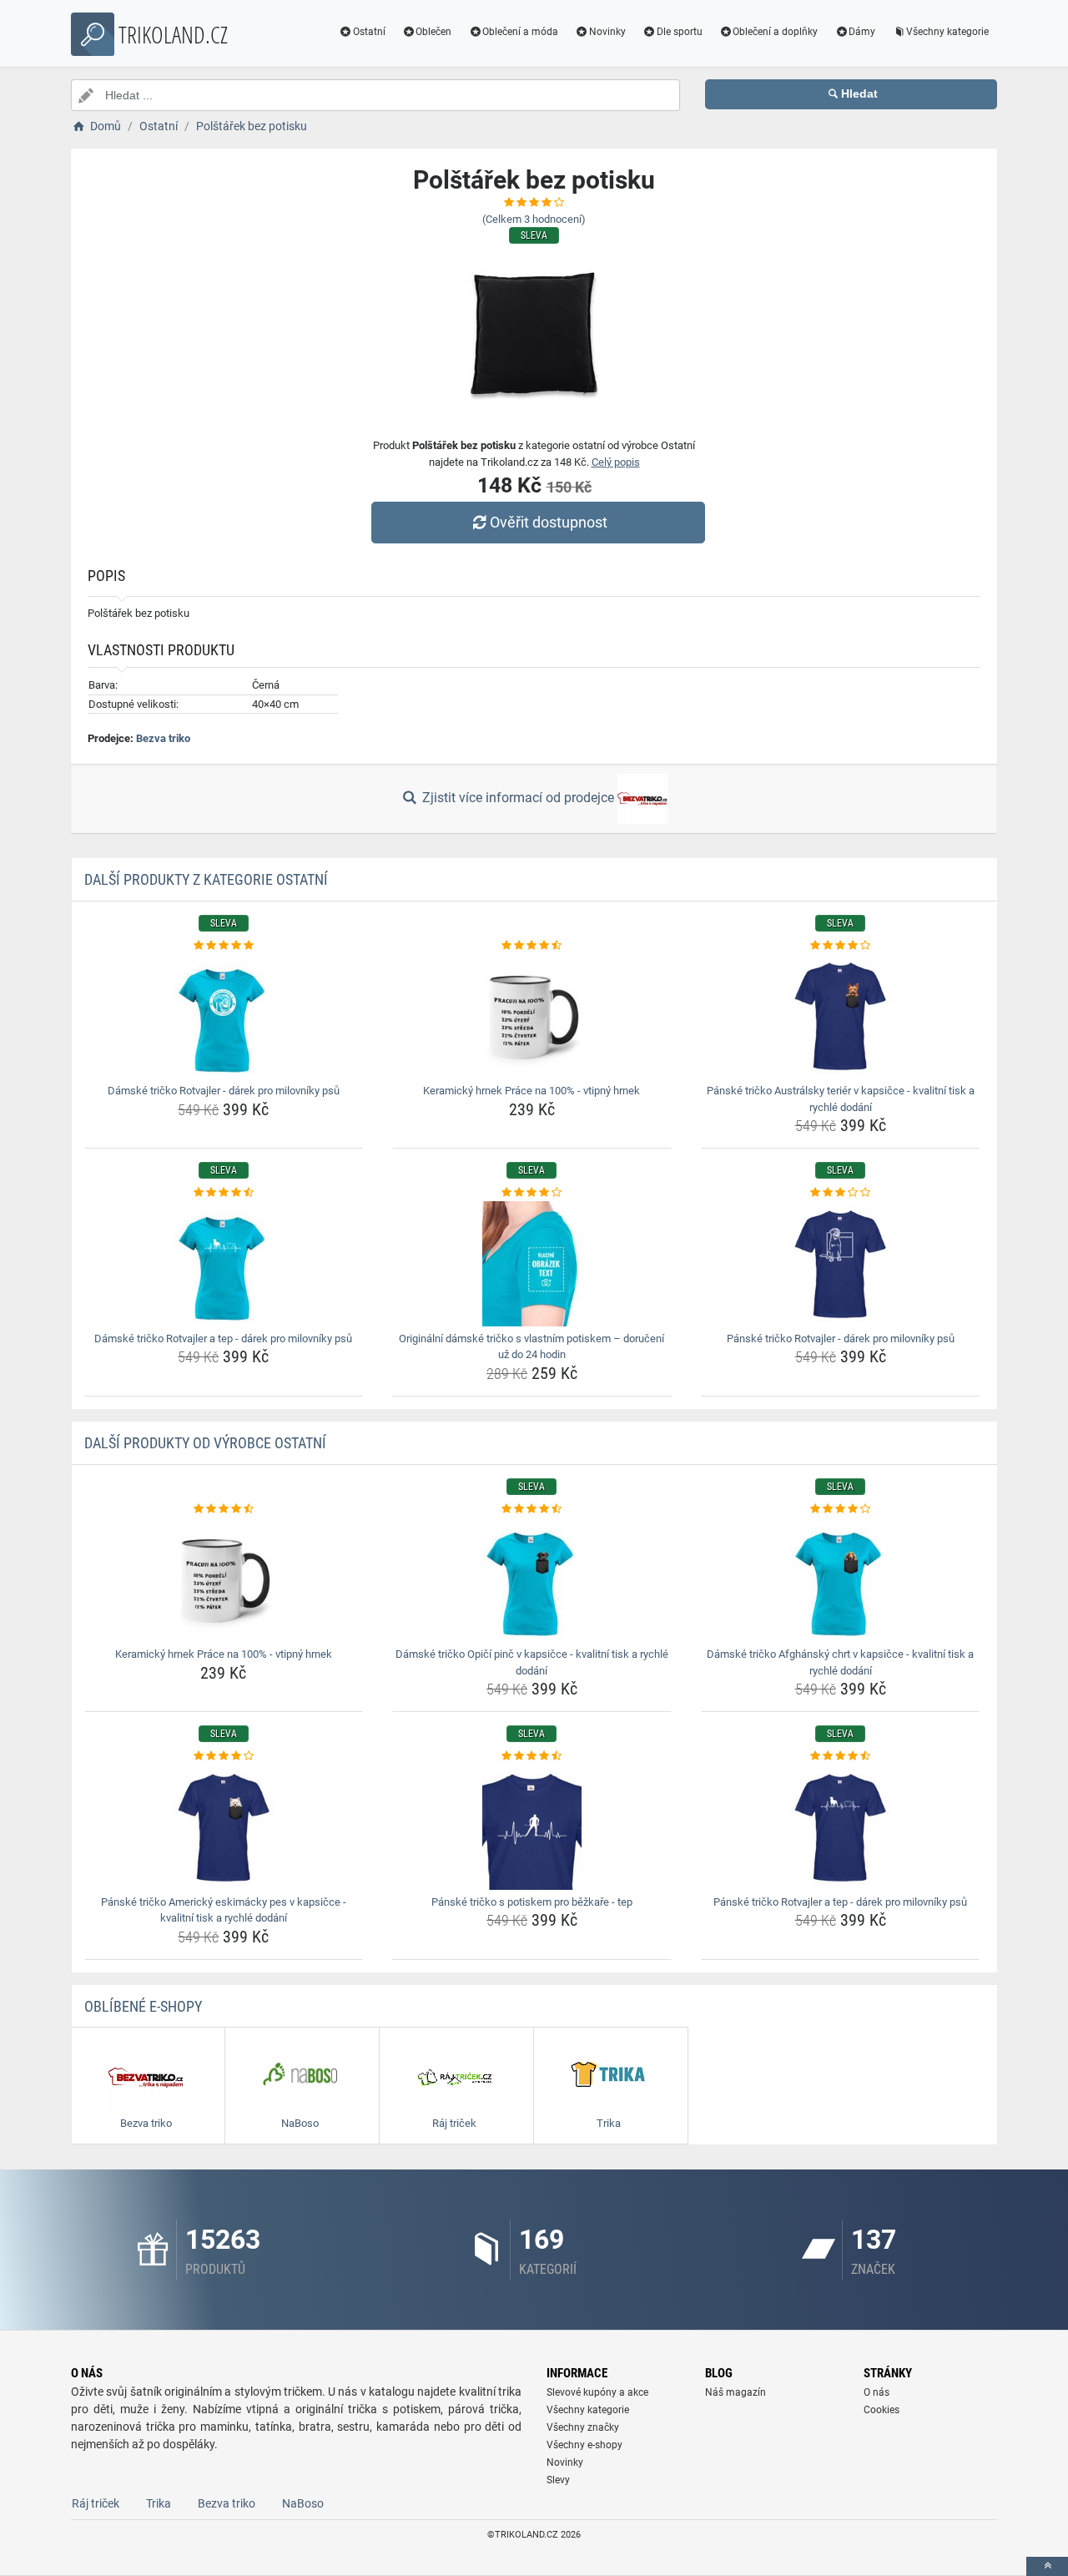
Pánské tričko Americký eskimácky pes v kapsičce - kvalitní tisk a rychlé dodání (224, 1910)
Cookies (882, 2410)
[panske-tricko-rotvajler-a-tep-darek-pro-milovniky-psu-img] (841, 1827)
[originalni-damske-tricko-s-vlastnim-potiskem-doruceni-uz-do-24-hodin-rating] (532, 1193)
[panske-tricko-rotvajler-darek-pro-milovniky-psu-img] (841, 1264)
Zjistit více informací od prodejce (518, 798)
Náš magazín (736, 2392)
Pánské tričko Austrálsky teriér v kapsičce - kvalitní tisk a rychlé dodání (841, 1099)
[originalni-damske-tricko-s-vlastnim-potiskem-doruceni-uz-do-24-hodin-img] (532, 1264)
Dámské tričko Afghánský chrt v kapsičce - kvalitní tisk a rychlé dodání (840, 1662)
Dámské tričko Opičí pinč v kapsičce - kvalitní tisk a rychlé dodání (532, 1662)
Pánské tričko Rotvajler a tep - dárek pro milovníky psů (840, 1902)
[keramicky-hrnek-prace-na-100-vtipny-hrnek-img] (532, 1016)
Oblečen (433, 32)
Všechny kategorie (947, 32)
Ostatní (369, 32)
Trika (159, 2503)
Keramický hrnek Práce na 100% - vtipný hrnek (531, 1091)
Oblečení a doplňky (775, 32)
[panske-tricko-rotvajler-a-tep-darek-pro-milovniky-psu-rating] (841, 1756)
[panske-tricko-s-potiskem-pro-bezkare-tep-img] (532, 1827)
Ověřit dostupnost (549, 522)
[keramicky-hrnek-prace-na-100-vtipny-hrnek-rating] (532, 946)
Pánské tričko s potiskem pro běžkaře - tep (532, 1902)
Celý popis (616, 462)
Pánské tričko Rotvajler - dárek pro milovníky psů (841, 1339)
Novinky (607, 32)
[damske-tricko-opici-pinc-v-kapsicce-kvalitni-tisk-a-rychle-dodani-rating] (532, 1509)
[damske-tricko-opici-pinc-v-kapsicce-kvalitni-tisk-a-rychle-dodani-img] (532, 1579)
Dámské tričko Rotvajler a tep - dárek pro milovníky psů (223, 1339)
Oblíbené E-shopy (143, 2006)
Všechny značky (583, 2427)
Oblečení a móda (520, 32)
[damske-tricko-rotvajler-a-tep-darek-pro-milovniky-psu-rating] (224, 1193)
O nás (877, 2392)
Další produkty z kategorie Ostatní (206, 879)
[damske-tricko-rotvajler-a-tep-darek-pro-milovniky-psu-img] (224, 1264)
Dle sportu (680, 32)
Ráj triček (96, 2503)
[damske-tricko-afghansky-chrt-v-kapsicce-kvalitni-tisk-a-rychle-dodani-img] (841, 1579)
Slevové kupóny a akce (597, 2392)
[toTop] (1047, 2566)
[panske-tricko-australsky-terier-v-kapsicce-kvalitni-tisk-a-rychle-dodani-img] (841, 1016)
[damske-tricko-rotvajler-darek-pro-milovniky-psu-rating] (224, 946)
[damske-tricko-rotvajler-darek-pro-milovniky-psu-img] (224, 1016)
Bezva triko (163, 738)
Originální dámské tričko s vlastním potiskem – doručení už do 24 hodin (531, 1347)
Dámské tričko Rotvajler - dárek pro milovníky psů (224, 1091)
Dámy (862, 32)
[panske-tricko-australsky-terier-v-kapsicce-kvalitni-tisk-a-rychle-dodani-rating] (841, 946)
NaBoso (303, 2503)
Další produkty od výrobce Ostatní (205, 1443)
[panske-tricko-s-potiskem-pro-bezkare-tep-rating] (532, 1756)
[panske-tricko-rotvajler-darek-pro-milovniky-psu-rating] (841, 1193)
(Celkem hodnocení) (534, 219)
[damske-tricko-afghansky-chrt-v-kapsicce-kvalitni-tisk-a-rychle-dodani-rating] (841, 1509)
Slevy (558, 2480)
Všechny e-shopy (584, 2445)
